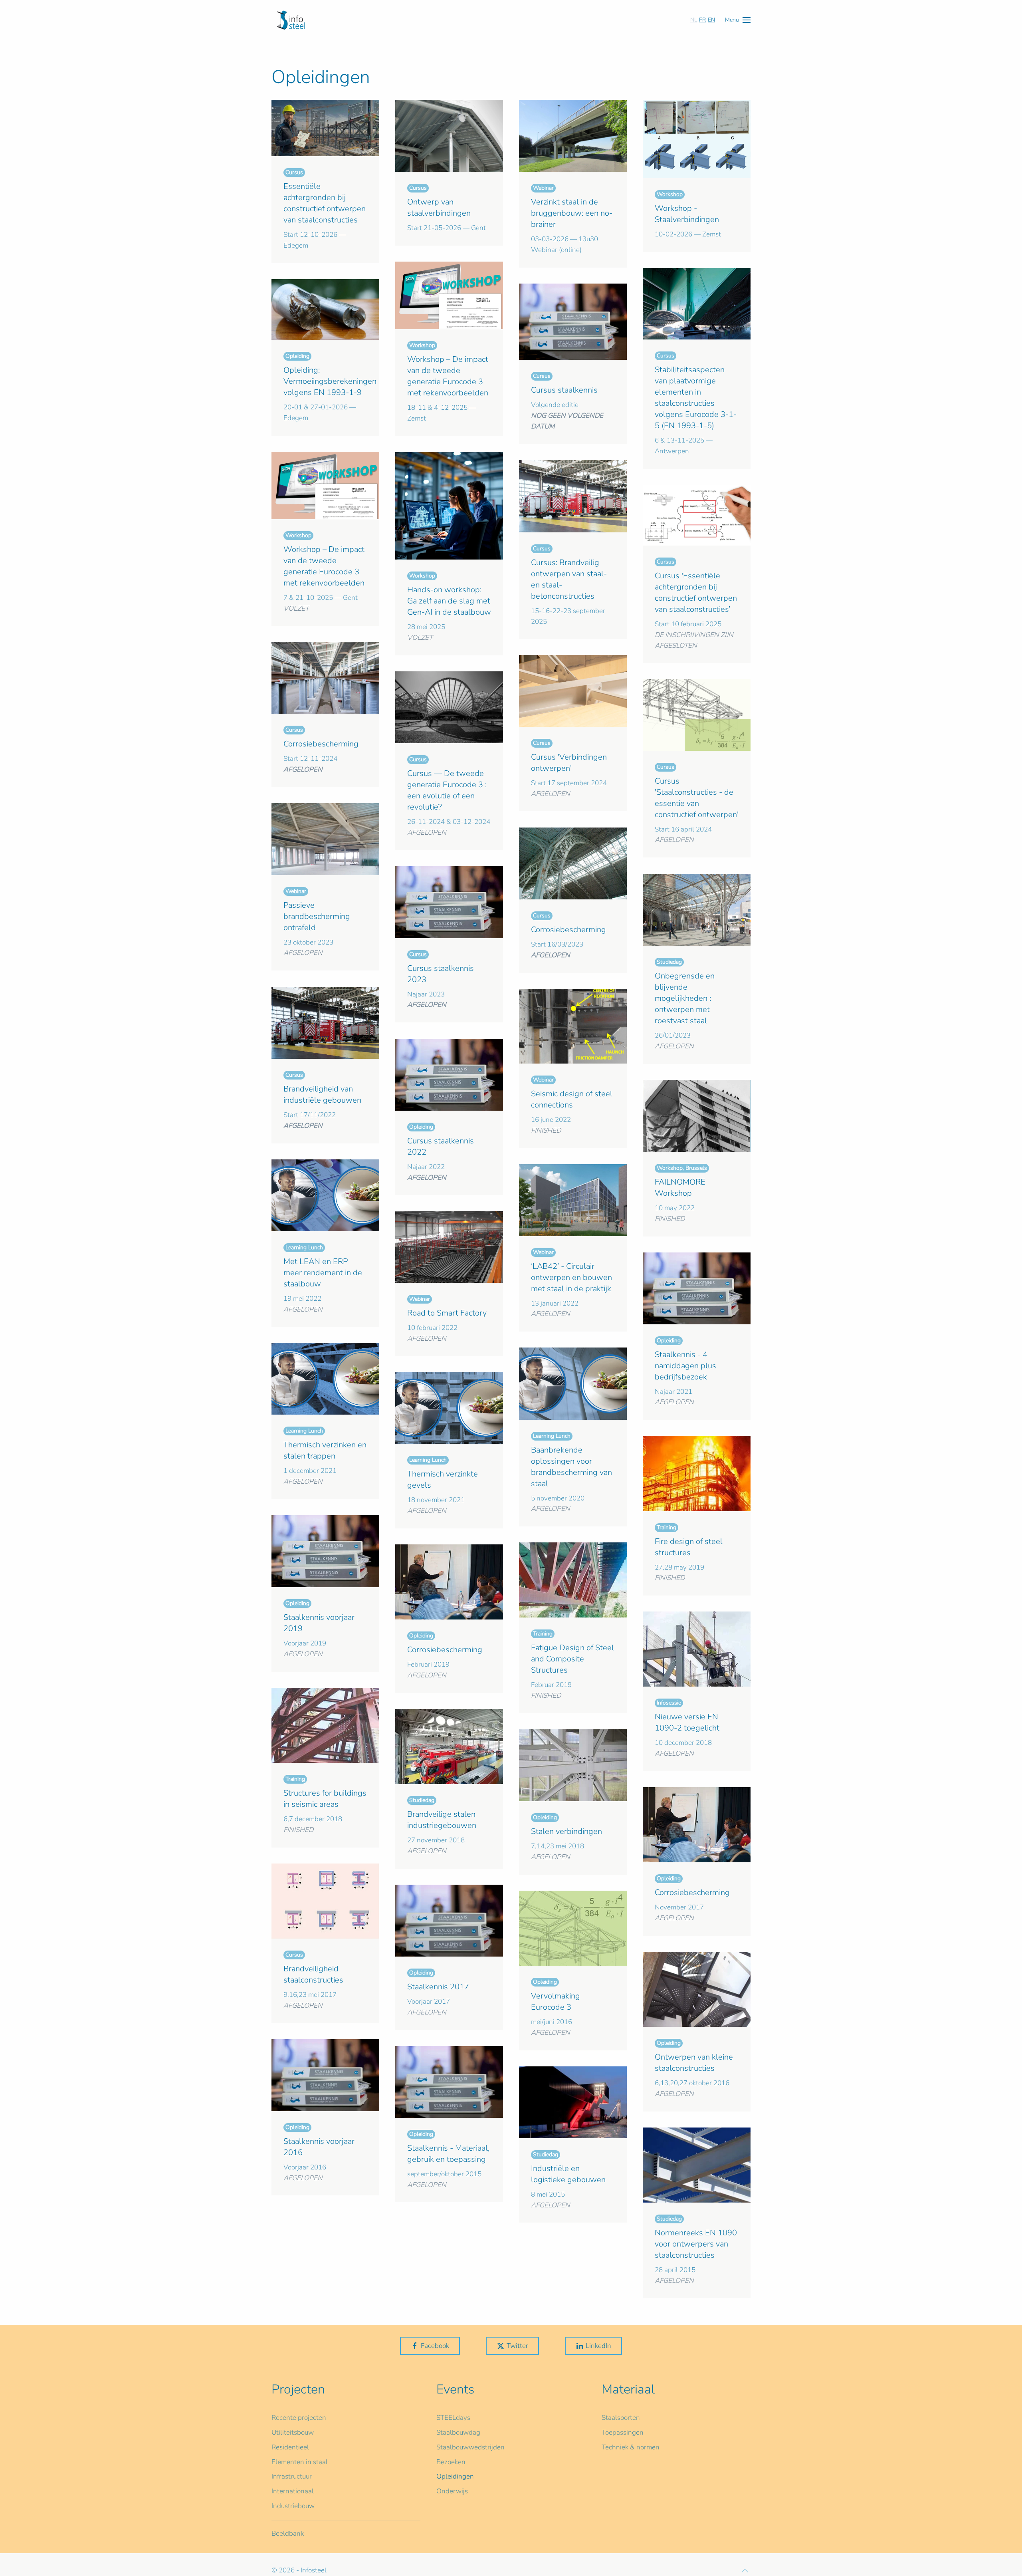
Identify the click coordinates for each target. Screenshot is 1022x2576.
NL (694, 20)
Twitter (517, 2346)
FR (702, 20)
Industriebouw (293, 2506)
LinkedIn (598, 2346)
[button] (738, 20)
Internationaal (293, 2491)
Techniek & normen (631, 2447)
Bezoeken (451, 2462)
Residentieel (290, 2447)
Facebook (435, 2346)
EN (711, 20)
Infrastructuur (292, 2476)
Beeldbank (288, 2533)
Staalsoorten (621, 2418)
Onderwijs (452, 2491)
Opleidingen (455, 2476)
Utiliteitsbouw (293, 2432)
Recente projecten (299, 2418)
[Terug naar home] (291, 20)
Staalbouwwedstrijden (470, 2447)
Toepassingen (623, 2432)
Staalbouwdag (458, 2432)
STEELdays (453, 2418)
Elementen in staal (300, 2462)
